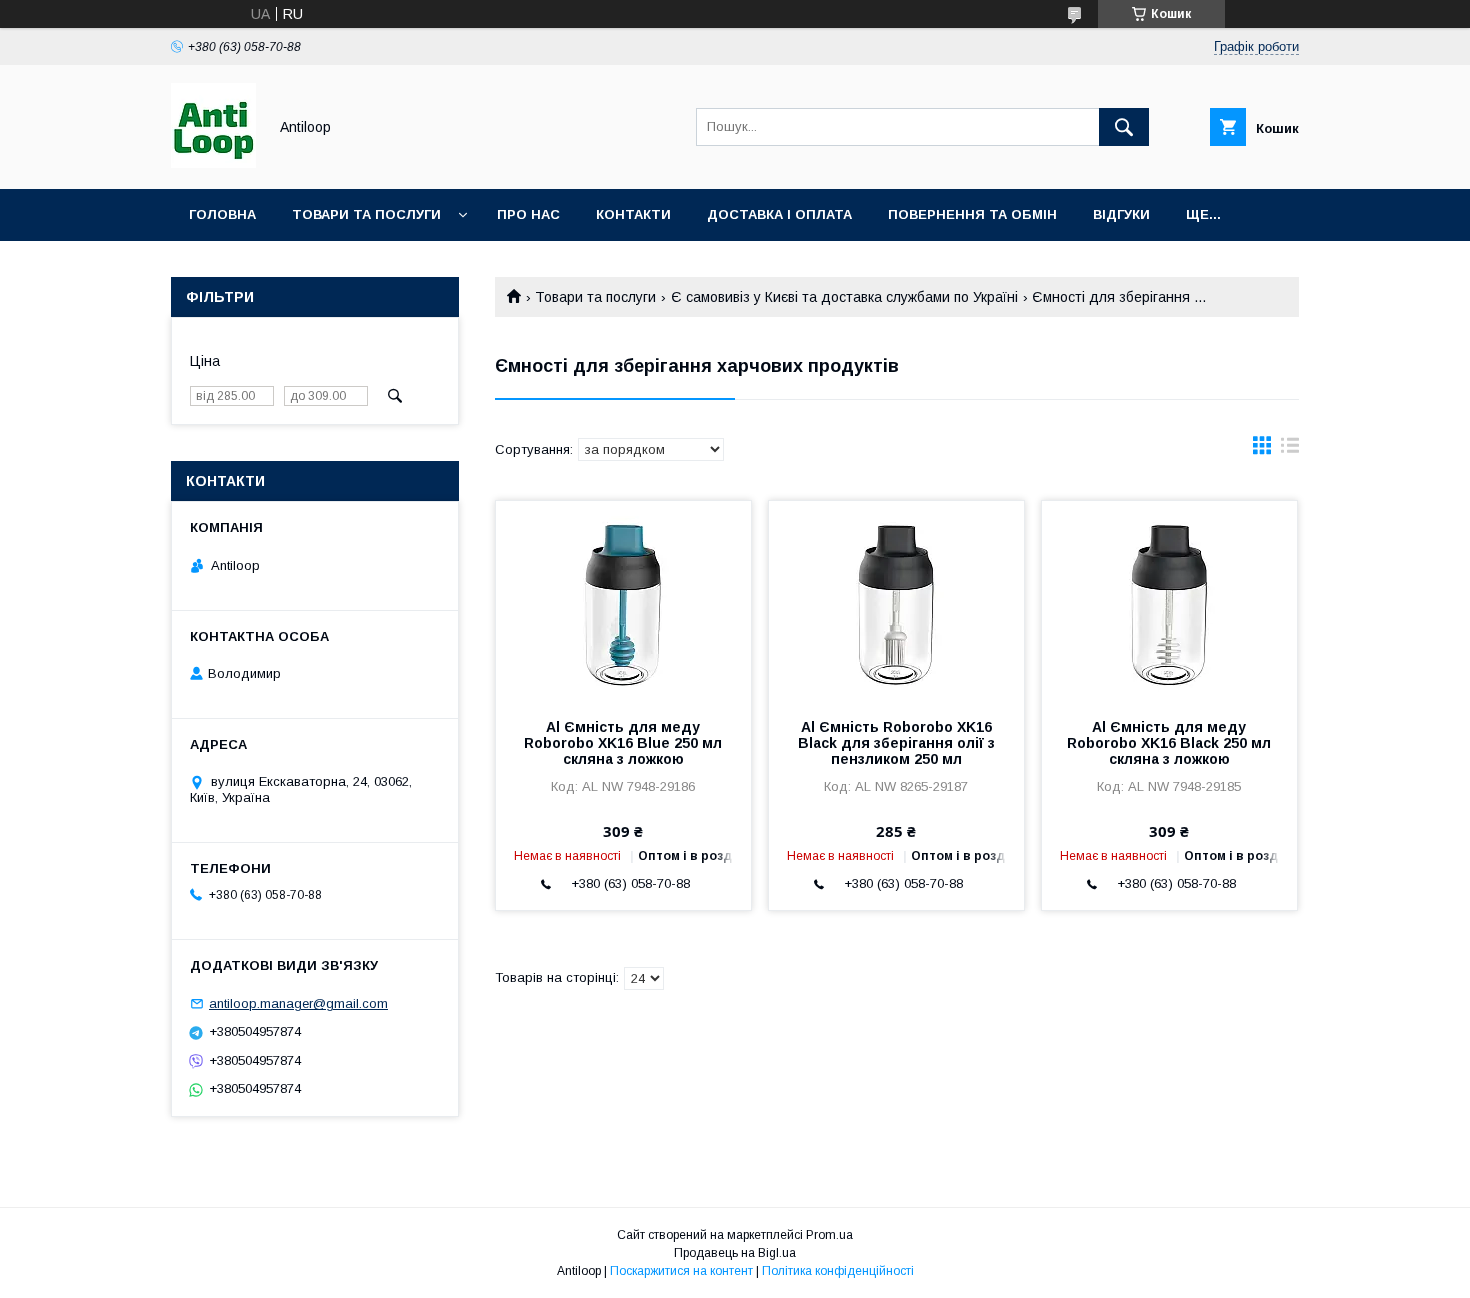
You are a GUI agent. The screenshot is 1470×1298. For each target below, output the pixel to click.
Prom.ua (829, 1235)
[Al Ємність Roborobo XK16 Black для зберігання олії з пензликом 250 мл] (896, 601)
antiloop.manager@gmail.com (298, 1003)
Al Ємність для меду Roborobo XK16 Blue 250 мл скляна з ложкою (623, 743)
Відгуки (1121, 214)
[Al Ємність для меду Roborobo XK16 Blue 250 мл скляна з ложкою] (623, 601)
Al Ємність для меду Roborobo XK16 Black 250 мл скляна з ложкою (1169, 743)
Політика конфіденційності (838, 1271)
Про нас (528, 214)
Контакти (633, 214)
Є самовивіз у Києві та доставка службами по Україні (844, 297)
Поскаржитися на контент (681, 1271)
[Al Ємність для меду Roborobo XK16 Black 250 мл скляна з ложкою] (1169, 601)
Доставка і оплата (779, 214)
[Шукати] (1124, 127)
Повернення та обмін (972, 214)
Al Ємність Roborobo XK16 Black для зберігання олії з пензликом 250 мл (896, 743)
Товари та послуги (366, 214)
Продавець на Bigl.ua (735, 1253)
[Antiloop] (213, 163)
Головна (222, 214)
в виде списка (1290, 450)
